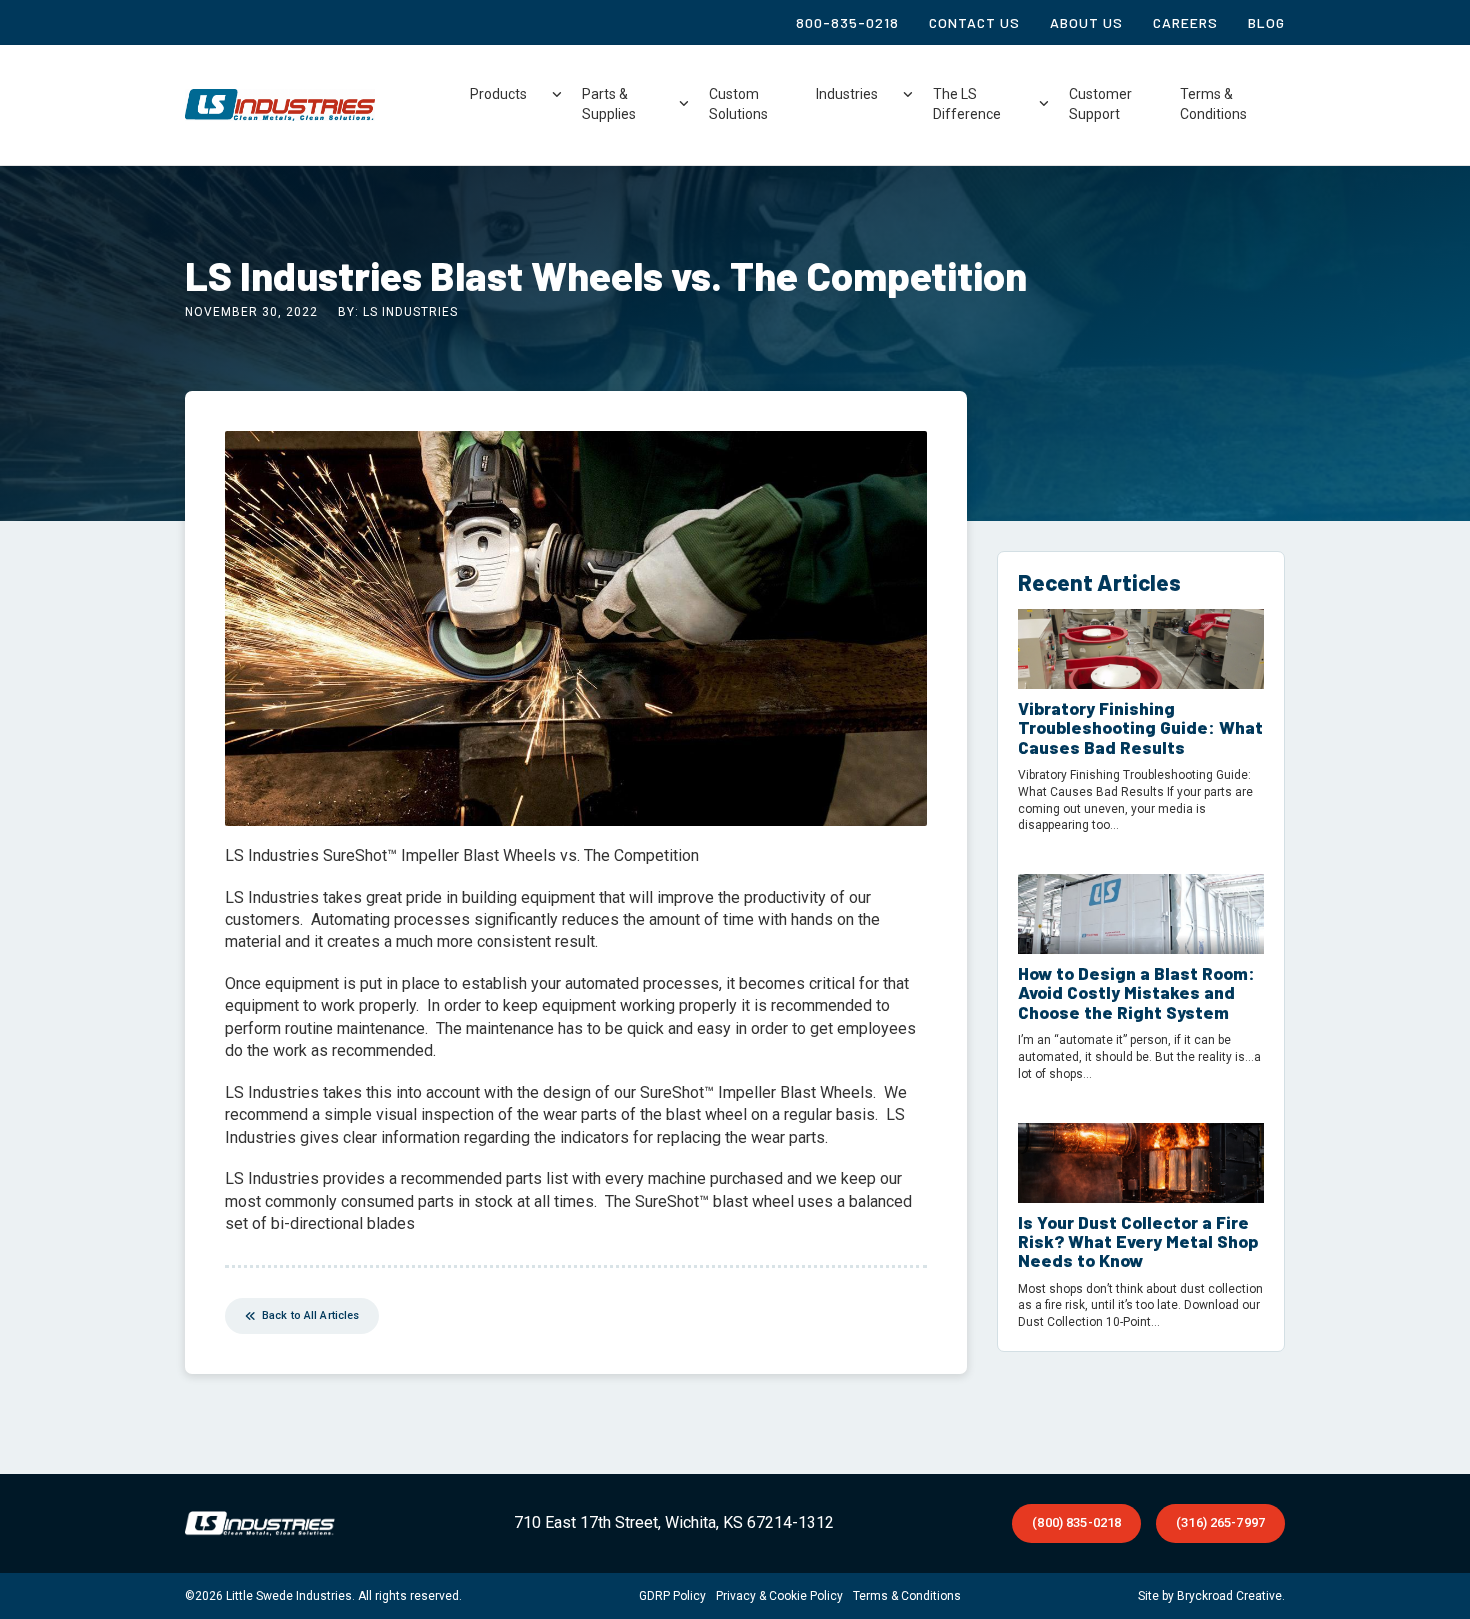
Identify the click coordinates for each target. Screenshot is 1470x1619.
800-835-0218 (847, 22)
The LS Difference (967, 104)
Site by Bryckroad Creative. (1211, 1596)
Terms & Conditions (1213, 104)
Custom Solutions (738, 104)
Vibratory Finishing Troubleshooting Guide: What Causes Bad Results (1140, 727)
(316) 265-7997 (1220, 1522)
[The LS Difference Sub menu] (1044, 104)
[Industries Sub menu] (908, 95)
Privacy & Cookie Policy (779, 1596)
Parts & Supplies (609, 104)
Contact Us (974, 22)
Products (498, 94)
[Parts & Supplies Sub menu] (684, 104)
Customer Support (1100, 104)
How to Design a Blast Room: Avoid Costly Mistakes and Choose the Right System (1136, 992)
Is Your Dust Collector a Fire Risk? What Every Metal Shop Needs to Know (1138, 1241)
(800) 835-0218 (1076, 1522)
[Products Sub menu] (557, 95)
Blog (1266, 22)
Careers (1185, 22)
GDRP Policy (672, 1596)
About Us (1086, 22)
